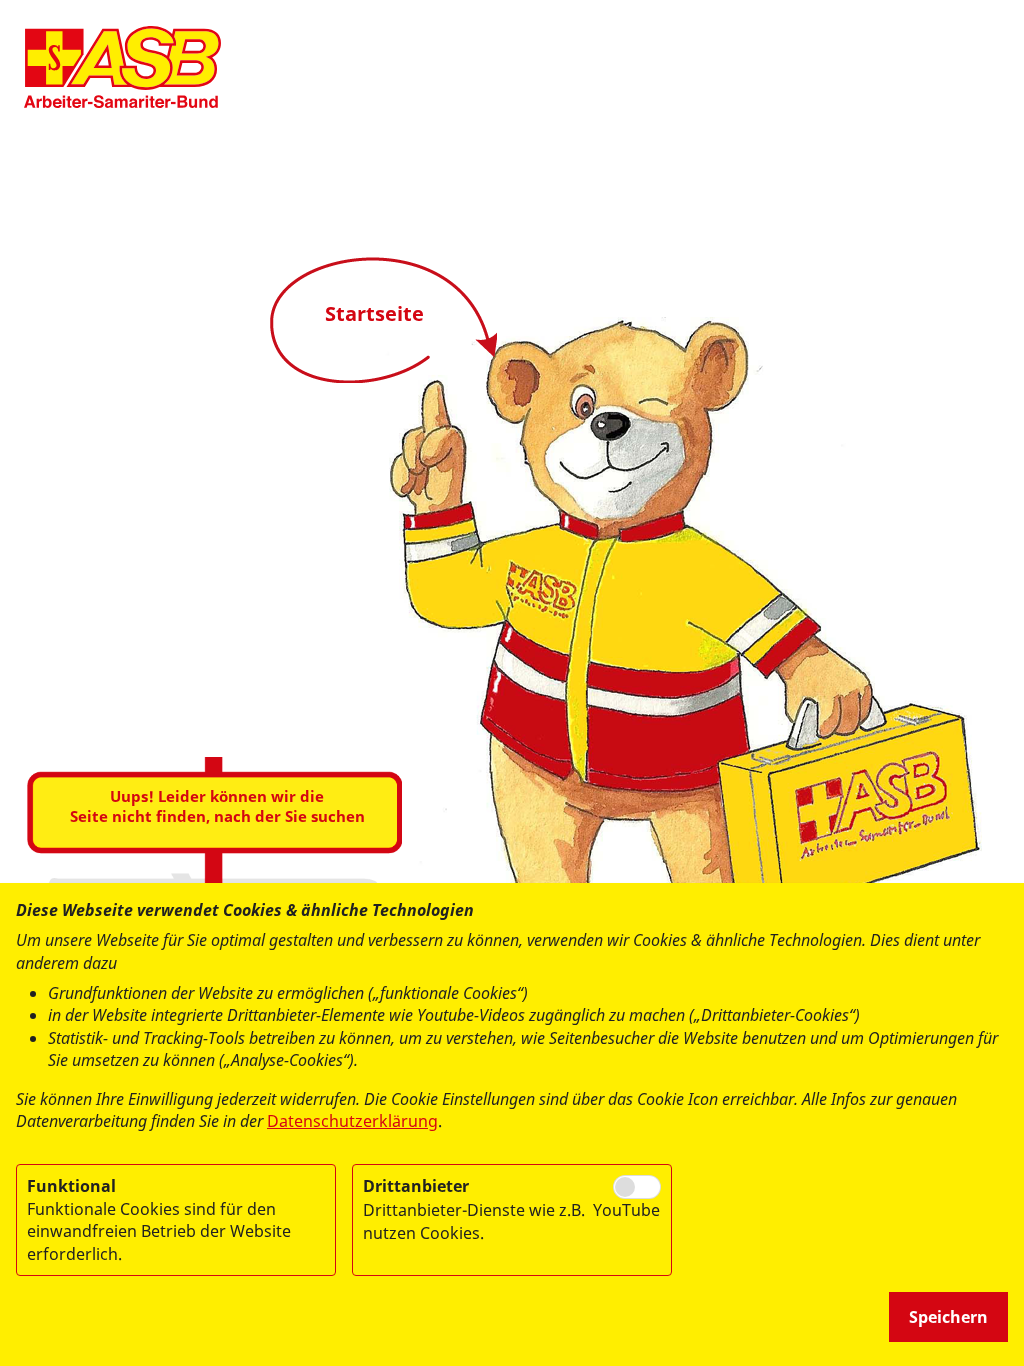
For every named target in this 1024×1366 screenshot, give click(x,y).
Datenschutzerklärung (352, 1121)
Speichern (948, 1317)
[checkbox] (637, 1187)
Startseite (374, 313)
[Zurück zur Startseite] (122, 67)
